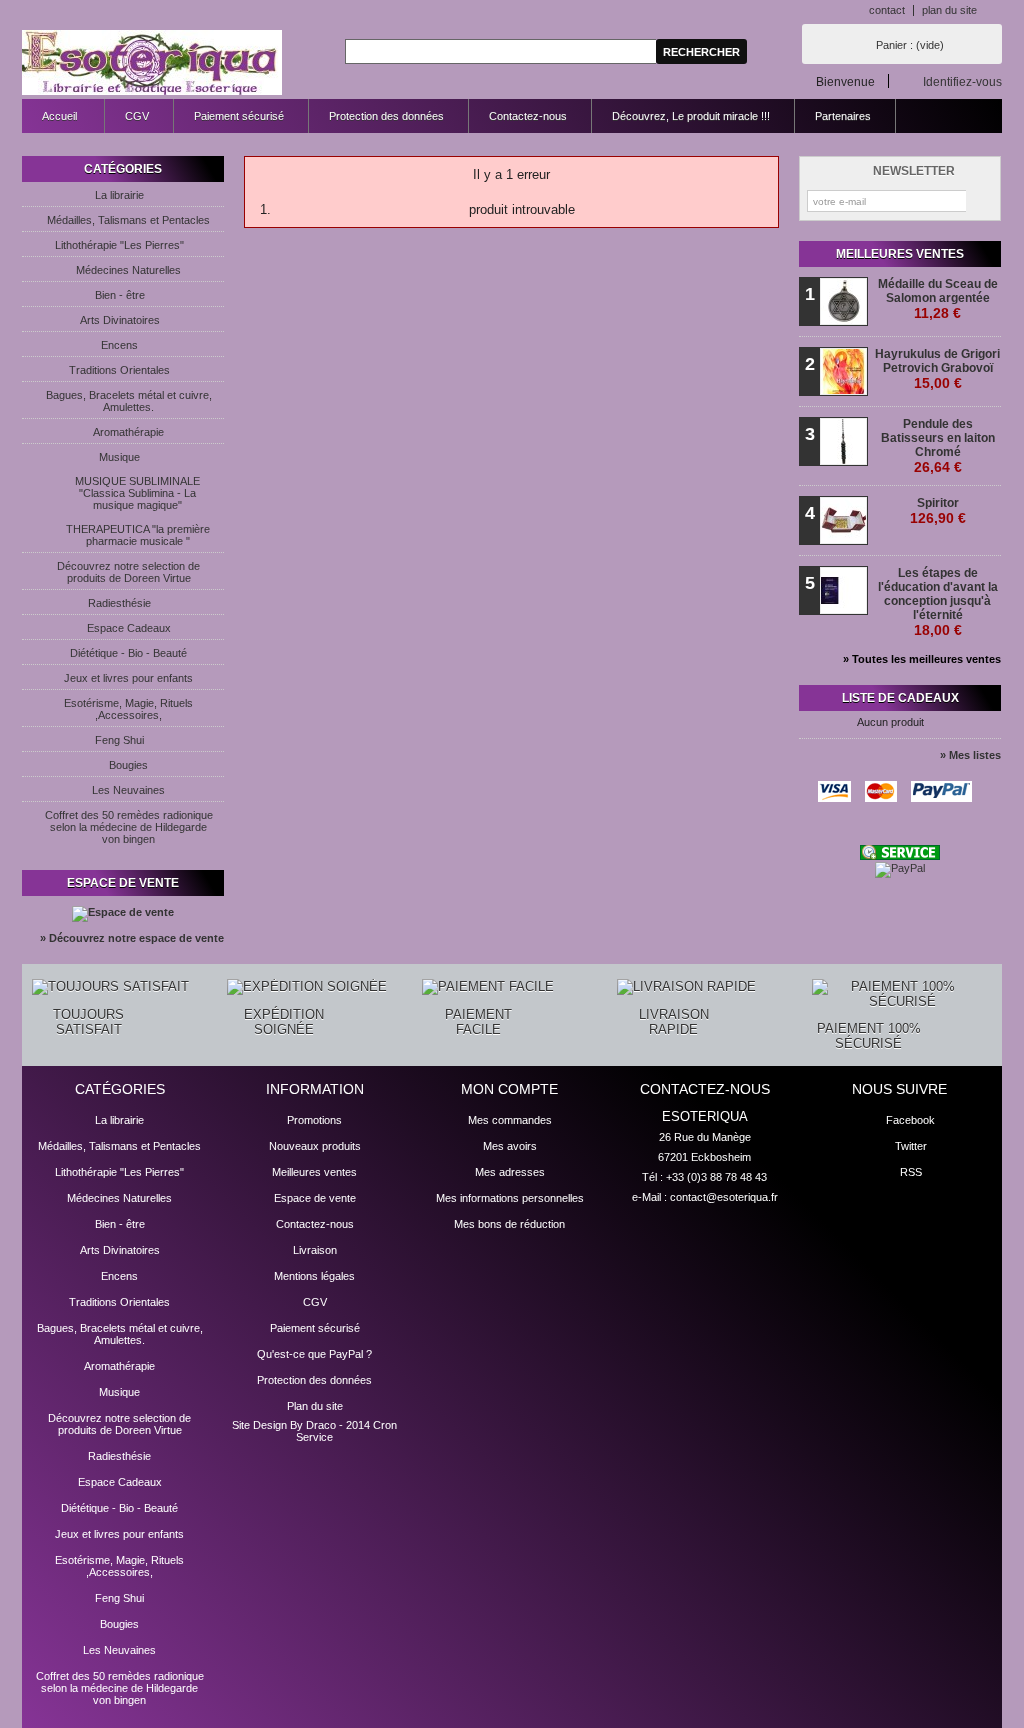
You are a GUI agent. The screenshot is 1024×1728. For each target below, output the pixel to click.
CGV (137, 116)
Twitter (911, 1146)
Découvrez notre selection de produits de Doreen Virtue (128, 572)
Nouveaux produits (315, 1146)
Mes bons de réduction (509, 1224)
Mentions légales (314, 1276)
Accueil (49, 121)
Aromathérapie (128, 432)
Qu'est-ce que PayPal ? (314, 1354)
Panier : (910, 45)
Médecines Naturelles (128, 270)
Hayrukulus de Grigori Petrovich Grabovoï (937, 369)
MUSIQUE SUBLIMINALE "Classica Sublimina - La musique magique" (137, 493)
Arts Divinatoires (120, 320)
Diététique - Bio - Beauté (128, 653)
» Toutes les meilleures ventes (922, 659)
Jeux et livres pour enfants (128, 678)
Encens (119, 345)
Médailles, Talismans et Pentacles (128, 220)
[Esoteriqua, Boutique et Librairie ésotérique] (152, 63)
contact (887, 10)
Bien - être (120, 295)
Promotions (314, 1120)
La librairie (119, 195)
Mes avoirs (510, 1146)
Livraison (315, 1250)
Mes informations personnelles (510, 1198)
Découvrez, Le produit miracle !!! (691, 116)
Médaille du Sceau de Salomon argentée (938, 299)
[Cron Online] (900, 856)
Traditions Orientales (119, 370)
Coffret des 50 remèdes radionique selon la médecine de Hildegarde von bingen (129, 827)
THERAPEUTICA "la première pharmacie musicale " (138, 535)
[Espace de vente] (123, 912)
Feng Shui (119, 740)
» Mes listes (970, 755)
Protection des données (386, 116)
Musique (119, 457)
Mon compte (509, 1089)
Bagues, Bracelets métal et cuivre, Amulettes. (129, 401)
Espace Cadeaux (129, 628)
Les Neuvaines (128, 790)
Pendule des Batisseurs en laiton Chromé (938, 446)
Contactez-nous (528, 116)
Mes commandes (510, 1120)
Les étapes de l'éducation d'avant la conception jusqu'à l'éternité (938, 602)
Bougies (128, 765)
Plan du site (315, 1406)
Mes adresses (510, 1172)
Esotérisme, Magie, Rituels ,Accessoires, (128, 709)
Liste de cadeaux (900, 698)
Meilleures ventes (900, 254)
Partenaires (843, 116)
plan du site (949, 10)
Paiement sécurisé (239, 116)
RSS (911, 1172)
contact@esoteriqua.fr (724, 1197)
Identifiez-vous (962, 81)
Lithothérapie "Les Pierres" (119, 245)
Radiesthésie (119, 603)
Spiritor (938, 511)
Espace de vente (123, 883)
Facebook (910, 1120)
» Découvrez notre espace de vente (132, 938)
